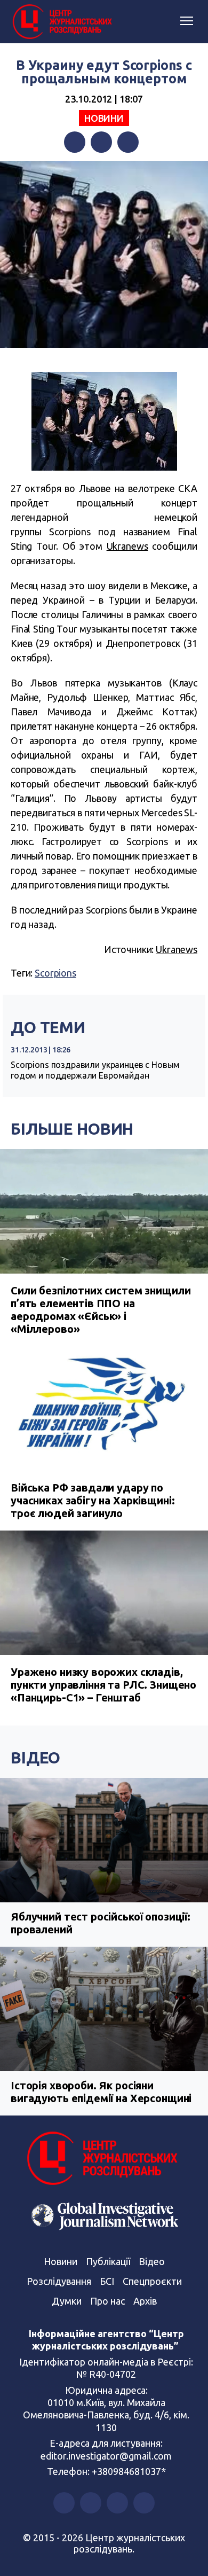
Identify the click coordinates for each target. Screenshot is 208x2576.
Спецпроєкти (152, 2281)
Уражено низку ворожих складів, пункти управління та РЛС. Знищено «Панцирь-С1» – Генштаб (103, 1685)
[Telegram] (128, 142)
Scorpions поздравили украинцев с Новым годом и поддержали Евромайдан (95, 1070)
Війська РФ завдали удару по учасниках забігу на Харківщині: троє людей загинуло (93, 1500)
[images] (104, 421)
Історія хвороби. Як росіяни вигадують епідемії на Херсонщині (101, 2092)
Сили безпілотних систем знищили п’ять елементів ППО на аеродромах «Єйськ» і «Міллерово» (101, 1310)
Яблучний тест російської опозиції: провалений (101, 1923)
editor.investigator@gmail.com (106, 2456)
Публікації (108, 2261)
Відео (35, 1758)
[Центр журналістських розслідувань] (61, 22)
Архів (145, 2301)
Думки (67, 2301)
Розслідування (59, 2281)
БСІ (107, 2281)
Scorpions (55, 973)
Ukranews (127, 546)
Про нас (107, 2301)
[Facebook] (75, 142)
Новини (104, 118)
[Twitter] (101, 142)
